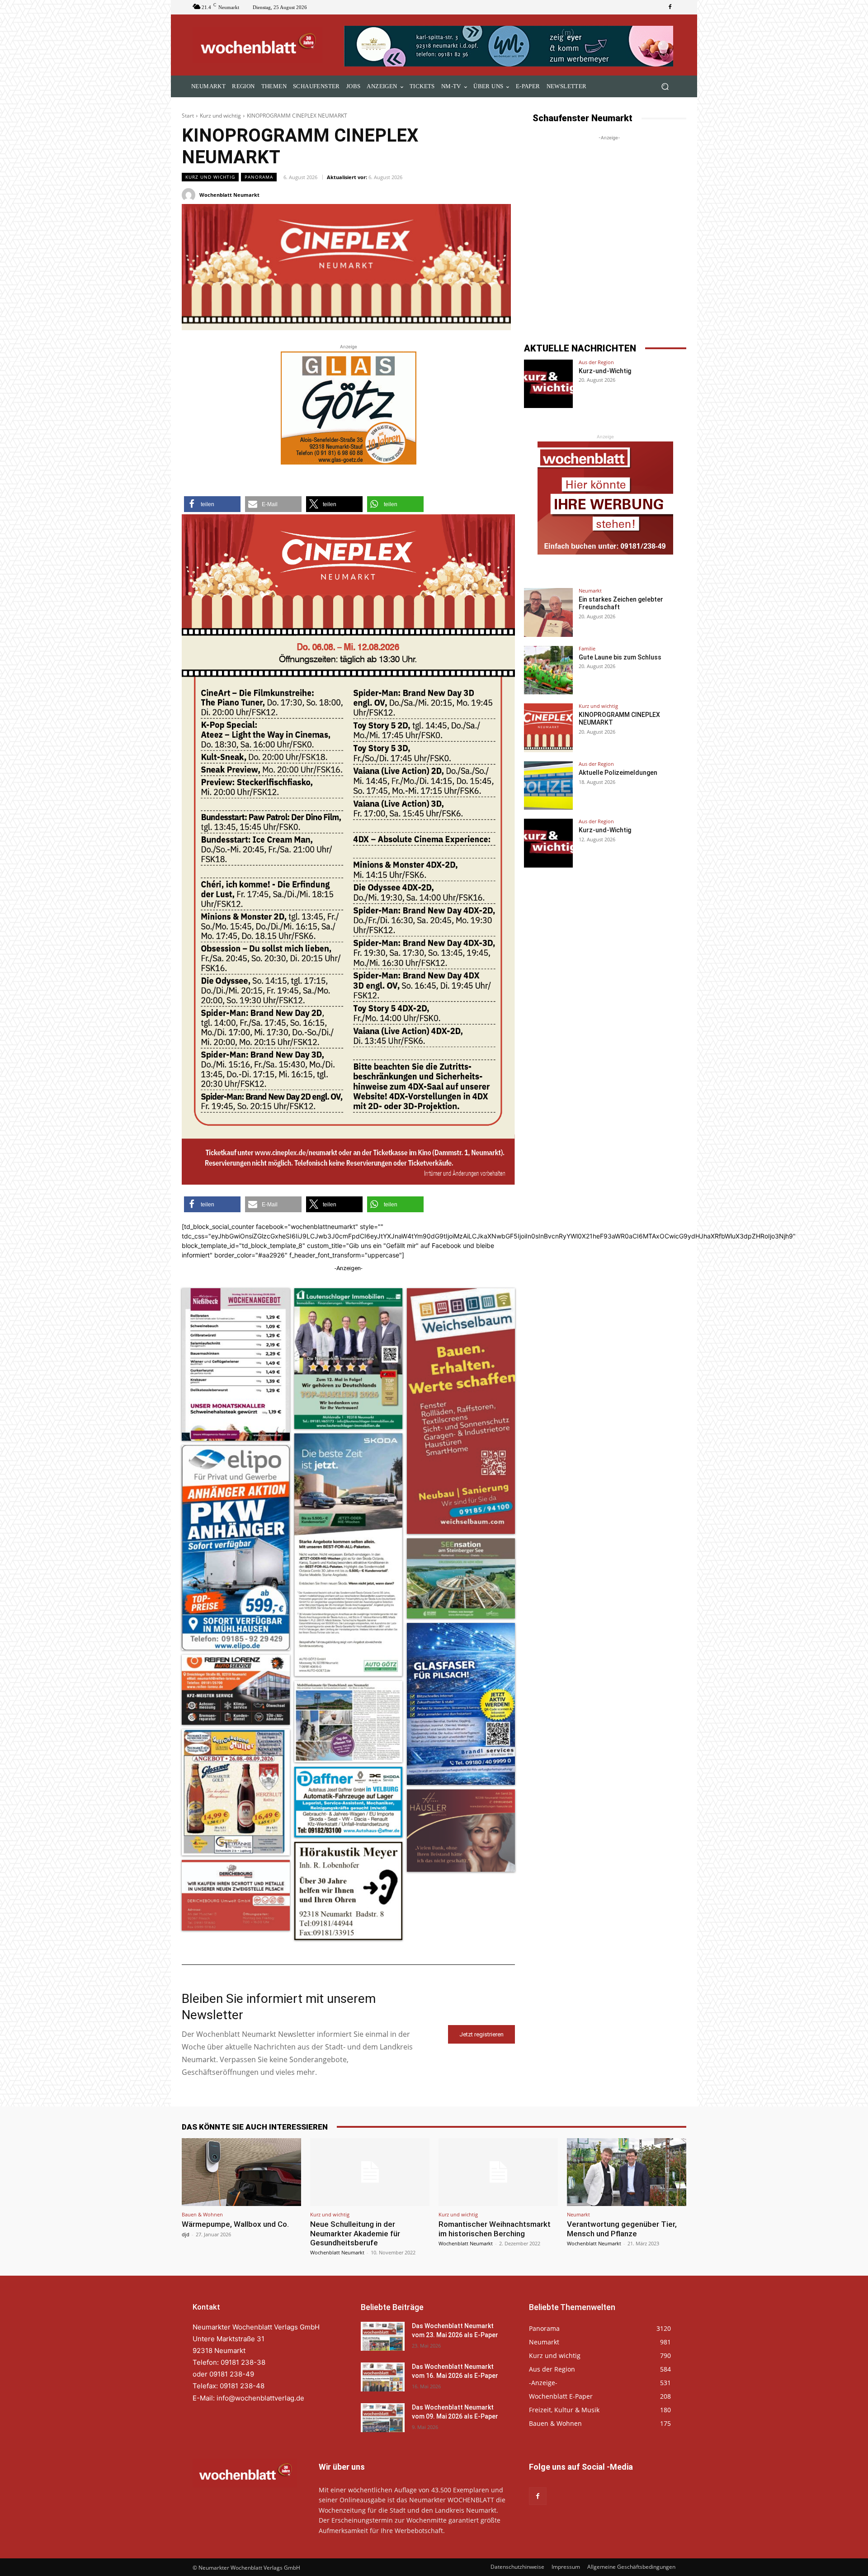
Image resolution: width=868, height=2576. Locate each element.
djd (186, 2234)
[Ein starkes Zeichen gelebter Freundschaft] (548, 612)
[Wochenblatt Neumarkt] (190, 195)
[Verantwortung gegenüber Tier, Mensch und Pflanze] (627, 2172)
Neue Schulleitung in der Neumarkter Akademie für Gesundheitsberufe (355, 2233)
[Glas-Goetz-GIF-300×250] (349, 408)
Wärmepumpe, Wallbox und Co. (235, 2224)
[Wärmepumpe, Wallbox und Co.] (241, 2172)
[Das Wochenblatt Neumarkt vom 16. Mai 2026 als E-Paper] (383, 2377)
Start (188, 116)
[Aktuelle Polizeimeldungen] (548, 786)
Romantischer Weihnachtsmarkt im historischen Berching (495, 2229)
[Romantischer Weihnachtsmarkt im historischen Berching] (498, 2172)
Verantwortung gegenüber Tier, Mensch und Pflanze (622, 2229)
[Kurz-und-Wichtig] (548, 384)
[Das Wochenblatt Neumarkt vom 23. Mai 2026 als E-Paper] (383, 2336)
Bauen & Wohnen (202, 2214)
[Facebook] (670, 7)
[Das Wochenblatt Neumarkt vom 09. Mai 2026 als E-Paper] (383, 2418)
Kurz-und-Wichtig (605, 371)
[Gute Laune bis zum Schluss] (548, 670)
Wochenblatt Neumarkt (229, 195)
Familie (587, 648)
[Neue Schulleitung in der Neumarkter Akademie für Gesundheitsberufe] (370, 2172)
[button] (665, 87)
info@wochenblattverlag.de (260, 2398)
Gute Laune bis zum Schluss (620, 657)
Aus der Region (596, 362)
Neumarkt (590, 591)
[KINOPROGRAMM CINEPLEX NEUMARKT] (548, 728)
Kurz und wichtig (220, 116)
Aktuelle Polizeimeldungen (618, 773)
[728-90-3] (510, 46)
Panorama (259, 177)
